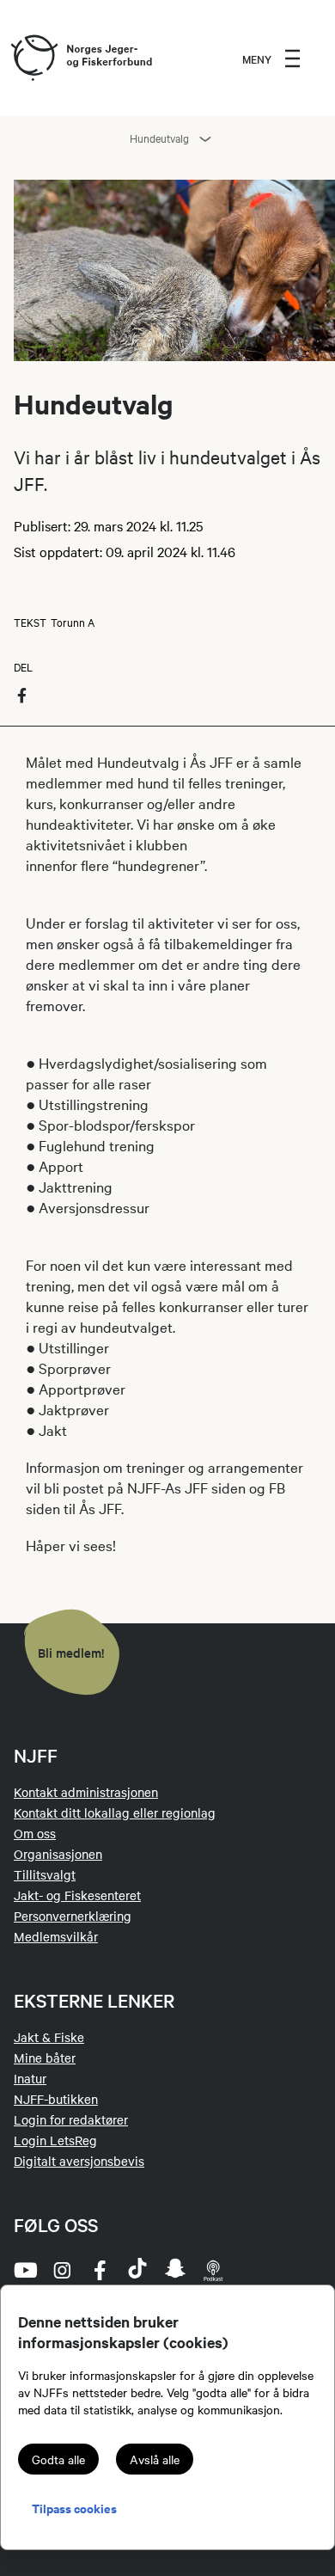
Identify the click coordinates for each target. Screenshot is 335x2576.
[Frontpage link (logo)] (33, 58)
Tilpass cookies (74, 2508)
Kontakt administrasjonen (86, 1792)
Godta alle (58, 2459)
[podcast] (213, 2270)
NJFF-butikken (56, 2099)
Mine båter (45, 2058)
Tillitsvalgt (45, 1874)
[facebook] (100, 2270)
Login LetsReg (55, 2140)
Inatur (30, 2078)
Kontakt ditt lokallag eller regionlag (115, 1812)
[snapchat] (175, 2270)
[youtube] (24, 2270)
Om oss (35, 1833)
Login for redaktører (71, 2119)
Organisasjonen (58, 1854)
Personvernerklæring (73, 1916)
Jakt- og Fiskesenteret (77, 1895)
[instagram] (62, 2270)
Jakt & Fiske (49, 2037)
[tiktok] (137, 2270)
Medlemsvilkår (56, 1936)
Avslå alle (155, 2459)
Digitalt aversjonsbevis (79, 2161)
